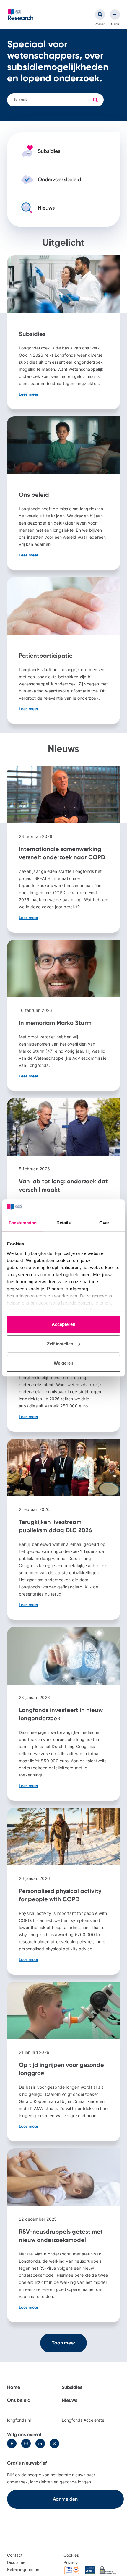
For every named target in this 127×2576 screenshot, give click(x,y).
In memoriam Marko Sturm (63, 1015)
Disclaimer (17, 2562)
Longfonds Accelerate (83, 2420)
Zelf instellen (60, 1344)
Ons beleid (63, 493)
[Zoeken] (100, 14)
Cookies (71, 2555)
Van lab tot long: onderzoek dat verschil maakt (63, 1182)
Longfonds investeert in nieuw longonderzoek (63, 1714)
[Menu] (115, 14)
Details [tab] (64, 1223)
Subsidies (63, 332)
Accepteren (63, 1325)
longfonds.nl (19, 2420)
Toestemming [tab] (23, 1223)
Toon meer (63, 2343)
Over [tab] (104, 1223)
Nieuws (69, 2400)
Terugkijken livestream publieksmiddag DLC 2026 (63, 1529)
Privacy (71, 2562)
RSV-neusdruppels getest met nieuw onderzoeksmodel (63, 2235)
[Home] (21, 15)
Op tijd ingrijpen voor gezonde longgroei (63, 2062)
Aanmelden (65, 2499)
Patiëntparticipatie (63, 651)
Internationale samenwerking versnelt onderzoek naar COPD (63, 849)
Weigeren (63, 1363)
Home (14, 2387)
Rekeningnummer (24, 2569)
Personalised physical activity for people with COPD (63, 1891)
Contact (15, 2555)
